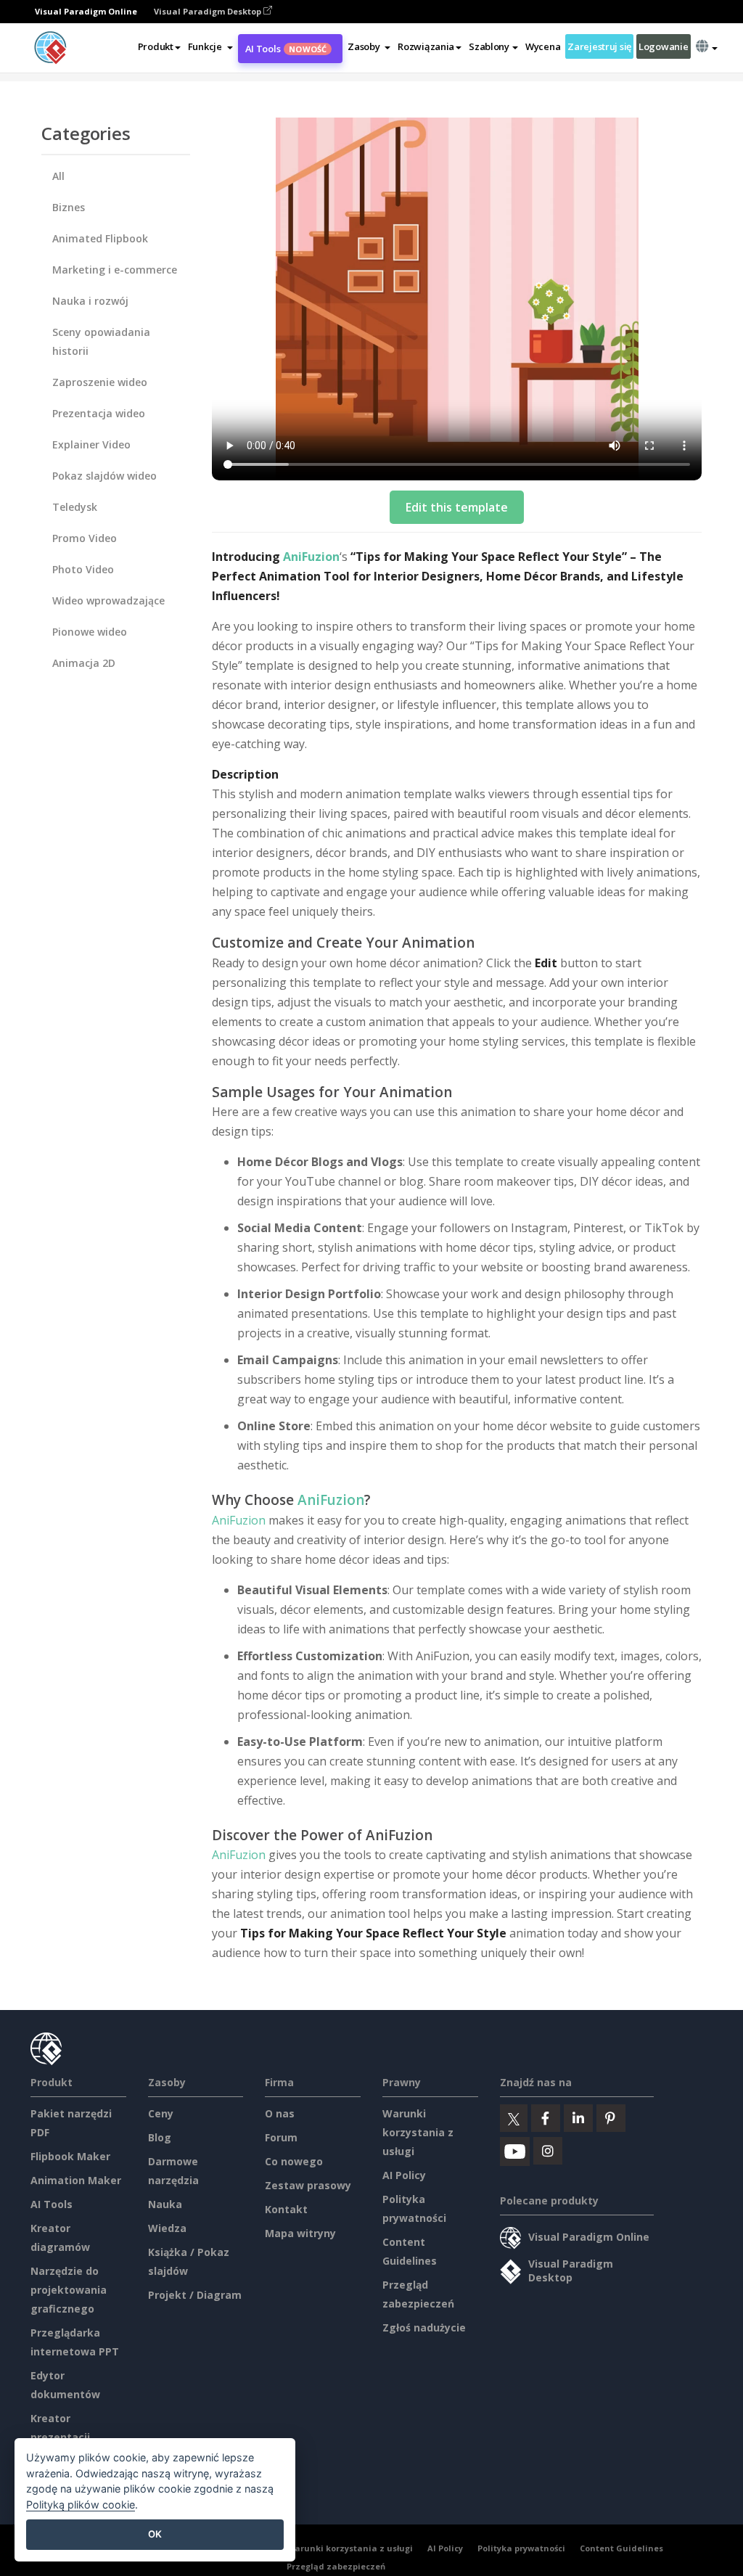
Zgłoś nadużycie (424, 2327)
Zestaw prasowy (308, 2185)
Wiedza (167, 2228)
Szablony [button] (489, 46)
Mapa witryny (300, 2233)
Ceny (161, 2113)
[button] (210, 46)
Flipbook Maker (70, 2156)
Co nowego (294, 2161)
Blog (160, 2137)
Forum (281, 2137)
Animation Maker (76, 2180)
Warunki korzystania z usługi (418, 2132)
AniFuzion (311, 557)
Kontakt (286, 2209)
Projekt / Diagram (195, 2295)
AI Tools (286, 49)
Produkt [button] (156, 46)
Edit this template (457, 507)
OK (155, 2534)
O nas (280, 2113)
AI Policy (404, 2175)
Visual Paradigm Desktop (209, 11)
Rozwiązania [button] (426, 46)
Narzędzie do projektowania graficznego (69, 2290)
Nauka (165, 2204)
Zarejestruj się (599, 46)
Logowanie (663, 46)
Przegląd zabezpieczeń (336, 2566)
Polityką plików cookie (81, 2505)
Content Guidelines (621, 2548)
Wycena (543, 46)
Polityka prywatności (521, 2548)
